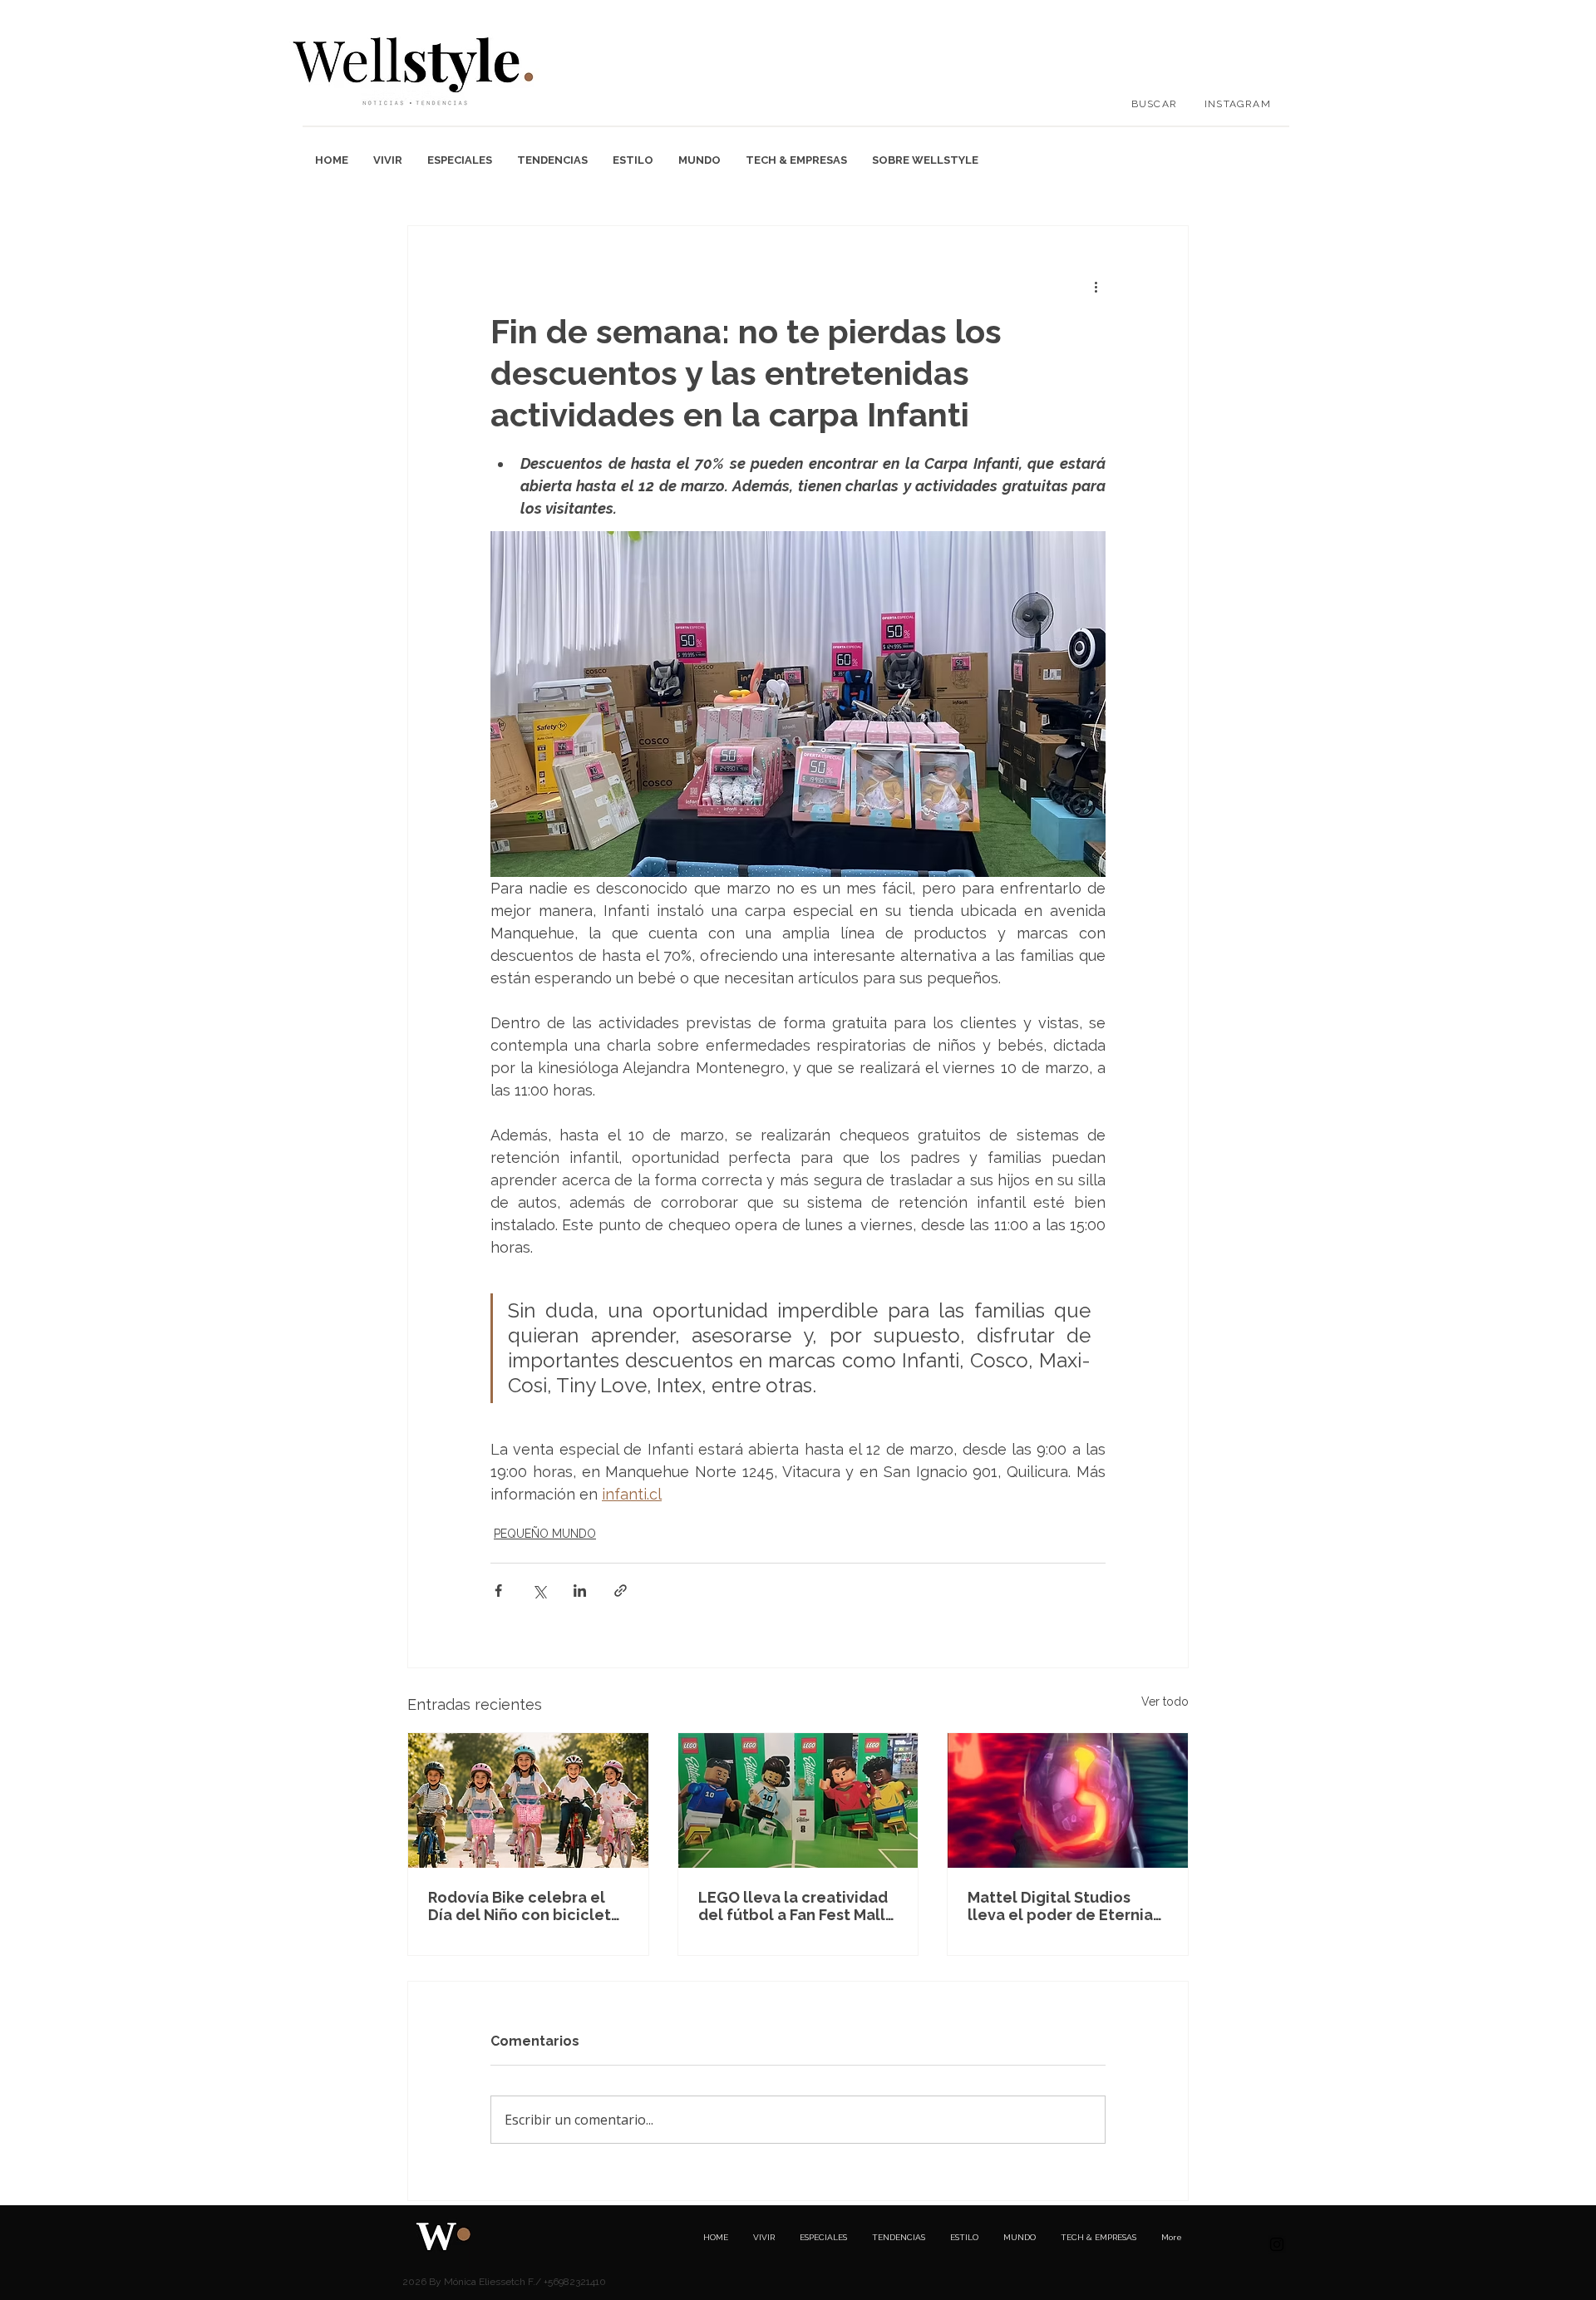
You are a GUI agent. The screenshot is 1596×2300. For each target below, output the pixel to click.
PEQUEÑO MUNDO (545, 1534)
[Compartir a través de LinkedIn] (580, 1591)
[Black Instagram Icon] (1277, 2244)
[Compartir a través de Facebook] (498, 1591)
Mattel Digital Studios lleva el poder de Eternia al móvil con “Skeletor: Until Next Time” (1060, 1906)
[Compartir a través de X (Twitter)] (539, 1591)
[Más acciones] (1096, 286)
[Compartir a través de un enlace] (621, 1591)
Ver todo (1165, 1702)
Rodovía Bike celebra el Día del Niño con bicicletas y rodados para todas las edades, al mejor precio (528, 1906)
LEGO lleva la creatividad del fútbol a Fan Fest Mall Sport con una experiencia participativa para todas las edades (797, 1906)
